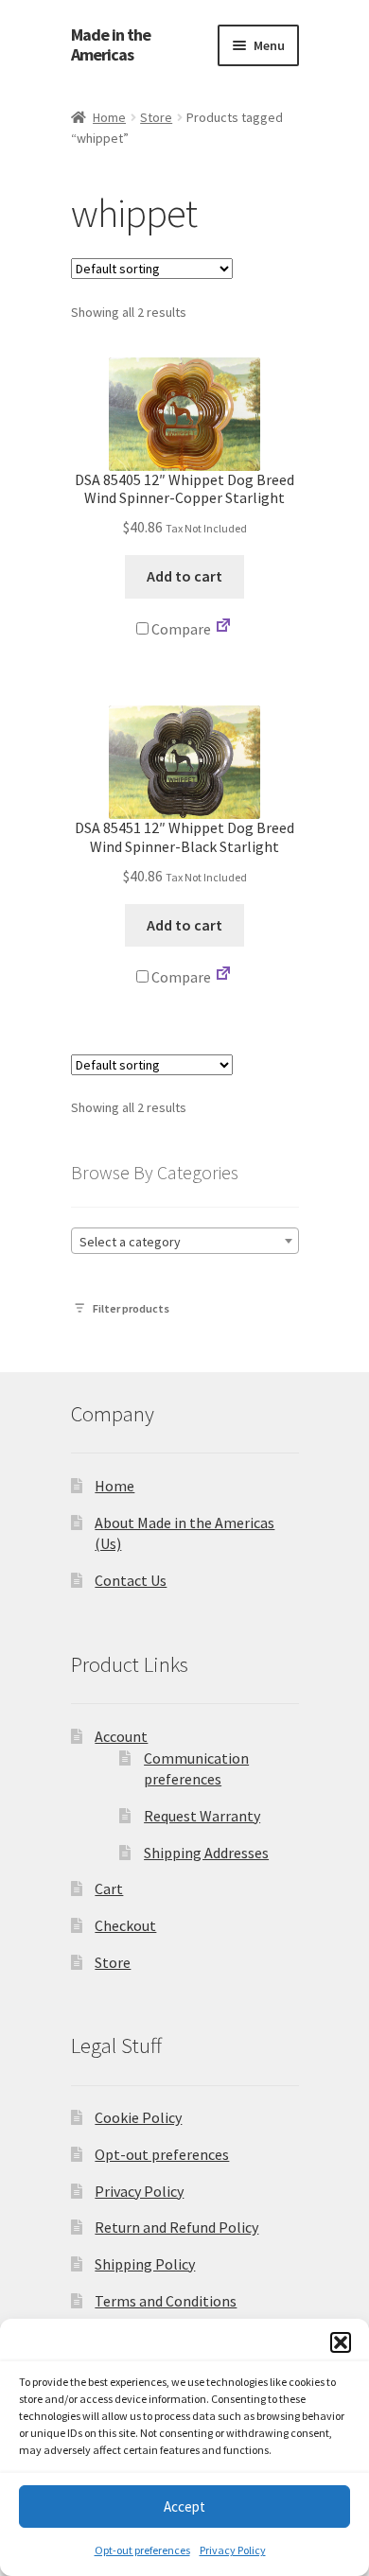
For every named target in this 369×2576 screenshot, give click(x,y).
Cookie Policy (138, 2117)
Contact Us (131, 1580)
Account (121, 1736)
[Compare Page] (223, 629)
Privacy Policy (233, 2550)
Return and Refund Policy (176, 2227)
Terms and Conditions (166, 2301)
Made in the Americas (111, 45)
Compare (180, 629)
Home (109, 117)
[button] (341, 2342)
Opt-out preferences (142, 2550)
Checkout (125, 1925)
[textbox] (185, 1242)
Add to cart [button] (184, 576)
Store (156, 117)
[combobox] (185, 1241)
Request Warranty (202, 1816)
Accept (184, 2506)
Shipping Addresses (206, 1853)
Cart (109, 1888)
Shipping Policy (145, 2264)
